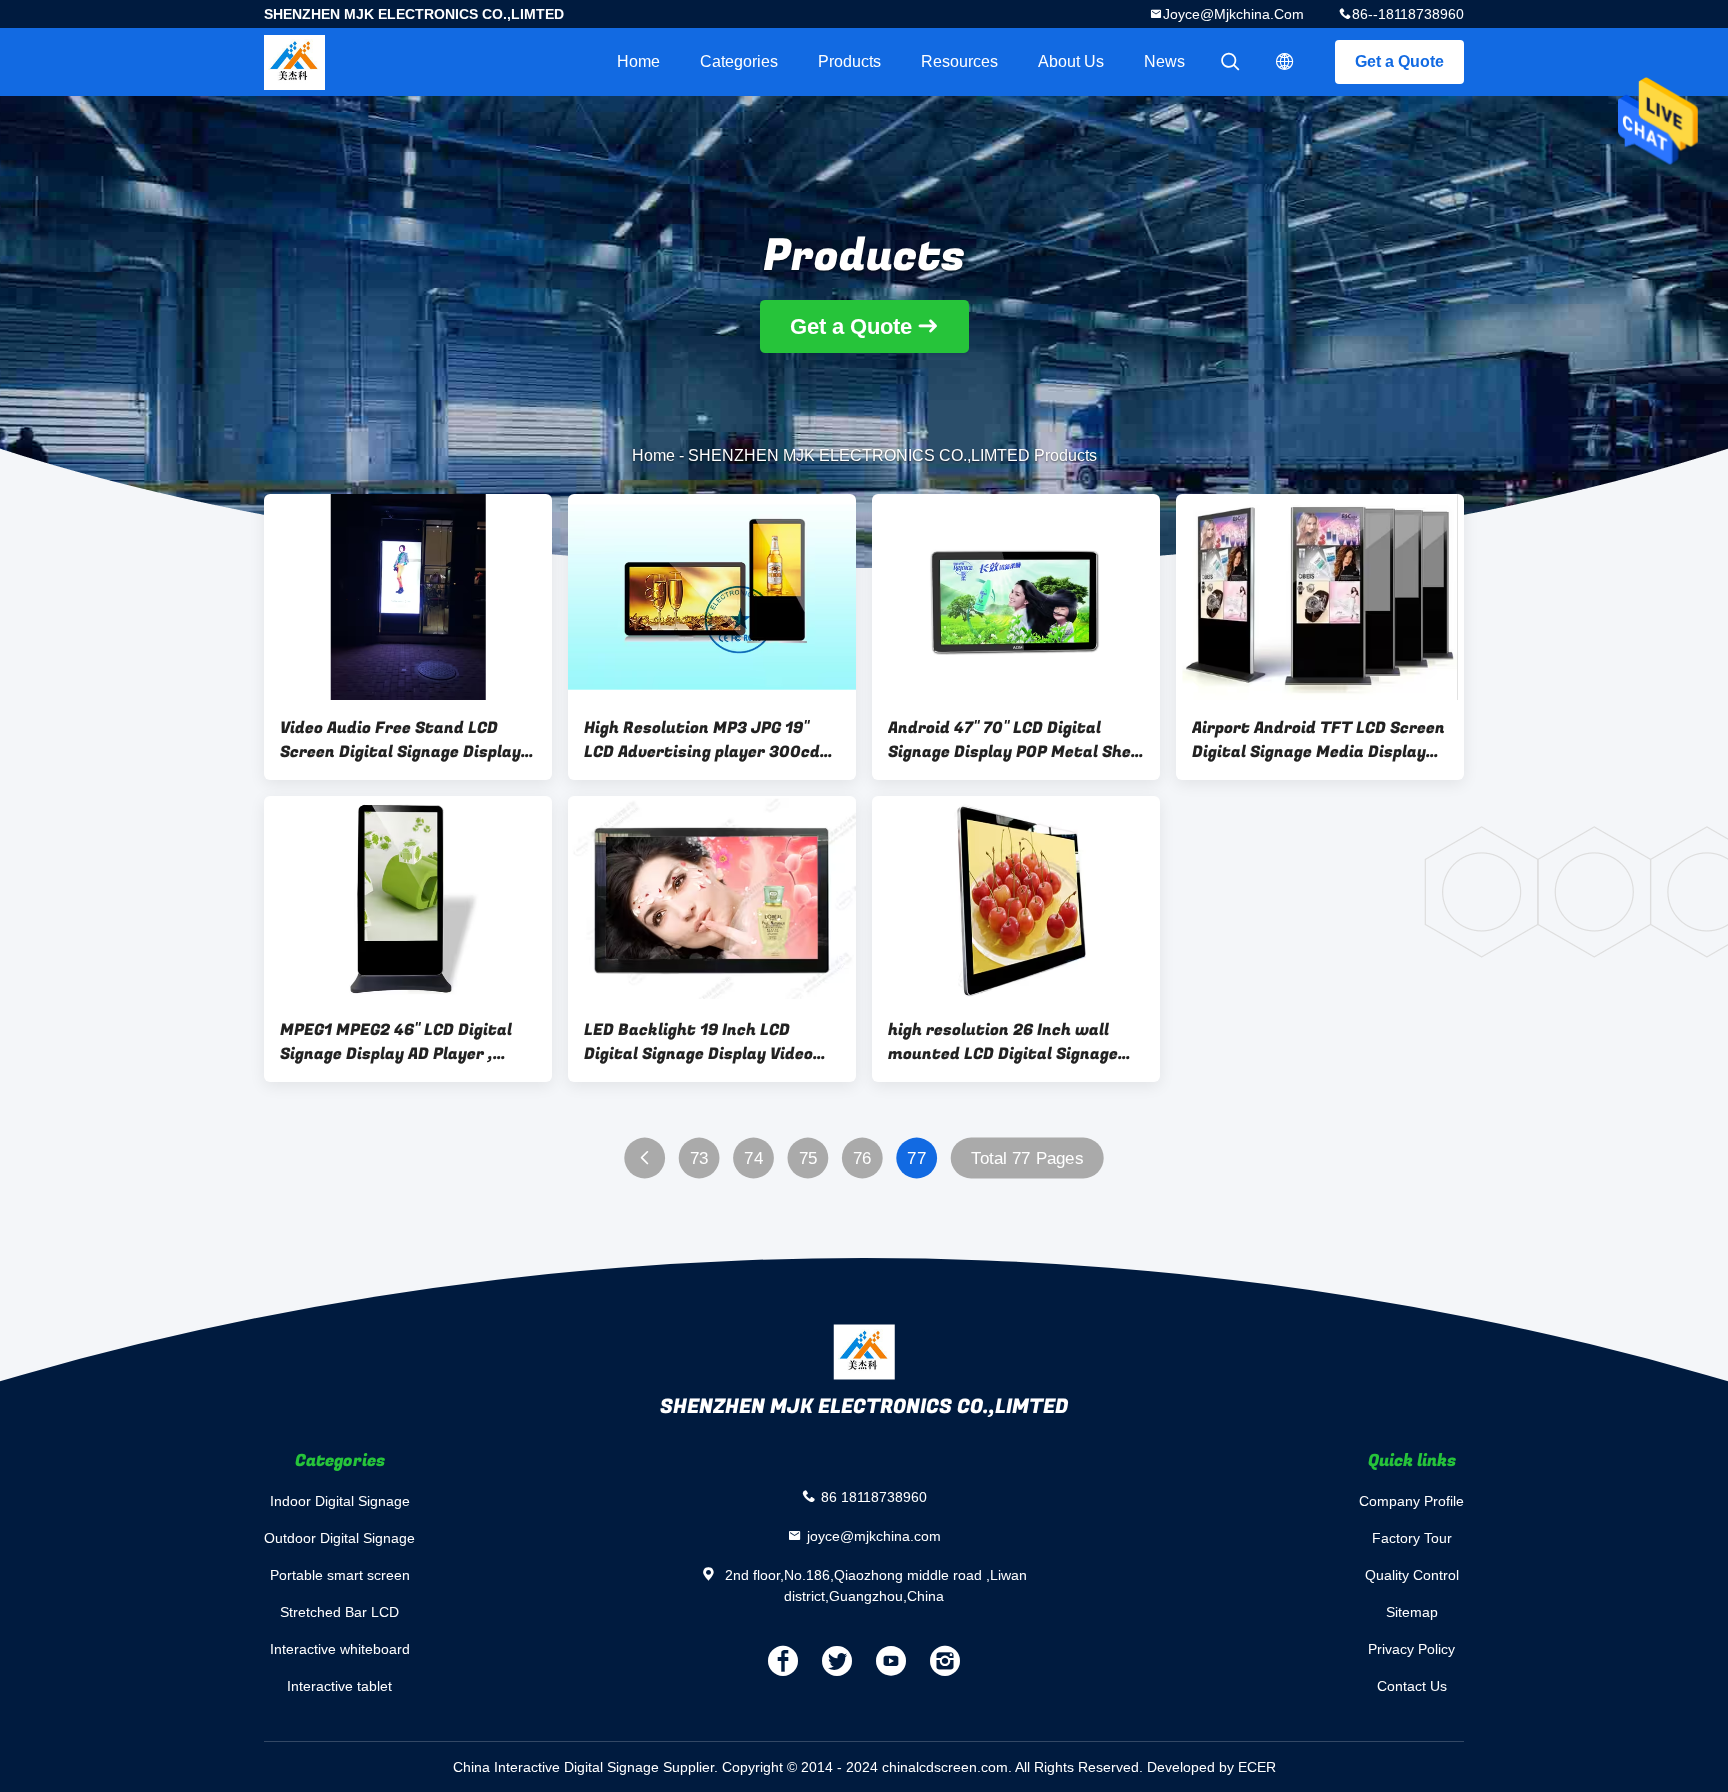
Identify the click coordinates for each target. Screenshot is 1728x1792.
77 (916, 1158)
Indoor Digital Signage (340, 1501)
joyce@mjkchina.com (1233, 14)
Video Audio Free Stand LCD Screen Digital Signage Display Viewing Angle (400, 740)
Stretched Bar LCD (339, 1612)
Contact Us (1412, 1686)
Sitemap (1412, 1612)
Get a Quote (1399, 61)
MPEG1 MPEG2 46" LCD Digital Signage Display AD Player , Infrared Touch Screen (396, 1042)
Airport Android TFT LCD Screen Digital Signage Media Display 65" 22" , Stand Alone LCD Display (1318, 740)
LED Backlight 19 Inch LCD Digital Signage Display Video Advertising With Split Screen (703, 1042)
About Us (1071, 61)
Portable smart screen (340, 1575)
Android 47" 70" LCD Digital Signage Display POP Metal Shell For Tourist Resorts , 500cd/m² (1014, 740)
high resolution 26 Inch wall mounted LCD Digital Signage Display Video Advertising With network (1011, 1042)
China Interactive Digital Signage (556, 1767)
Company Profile (1411, 1501)
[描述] (1285, 62)
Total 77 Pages (1027, 1158)
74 (753, 1158)
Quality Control (1412, 1575)
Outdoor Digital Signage (339, 1538)
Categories (739, 61)
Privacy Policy (1411, 1649)
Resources (959, 61)
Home (638, 61)
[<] (644, 1158)
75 (808, 1158)
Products (849, 61)
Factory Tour (1412, 1538)
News (1164, 61)
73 (699, 1158)
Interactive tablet (339, 1686)
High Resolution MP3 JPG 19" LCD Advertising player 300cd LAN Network (702, 740)
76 (862, 1158)
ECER (1257, 1767)
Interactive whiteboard (340, 1649)
